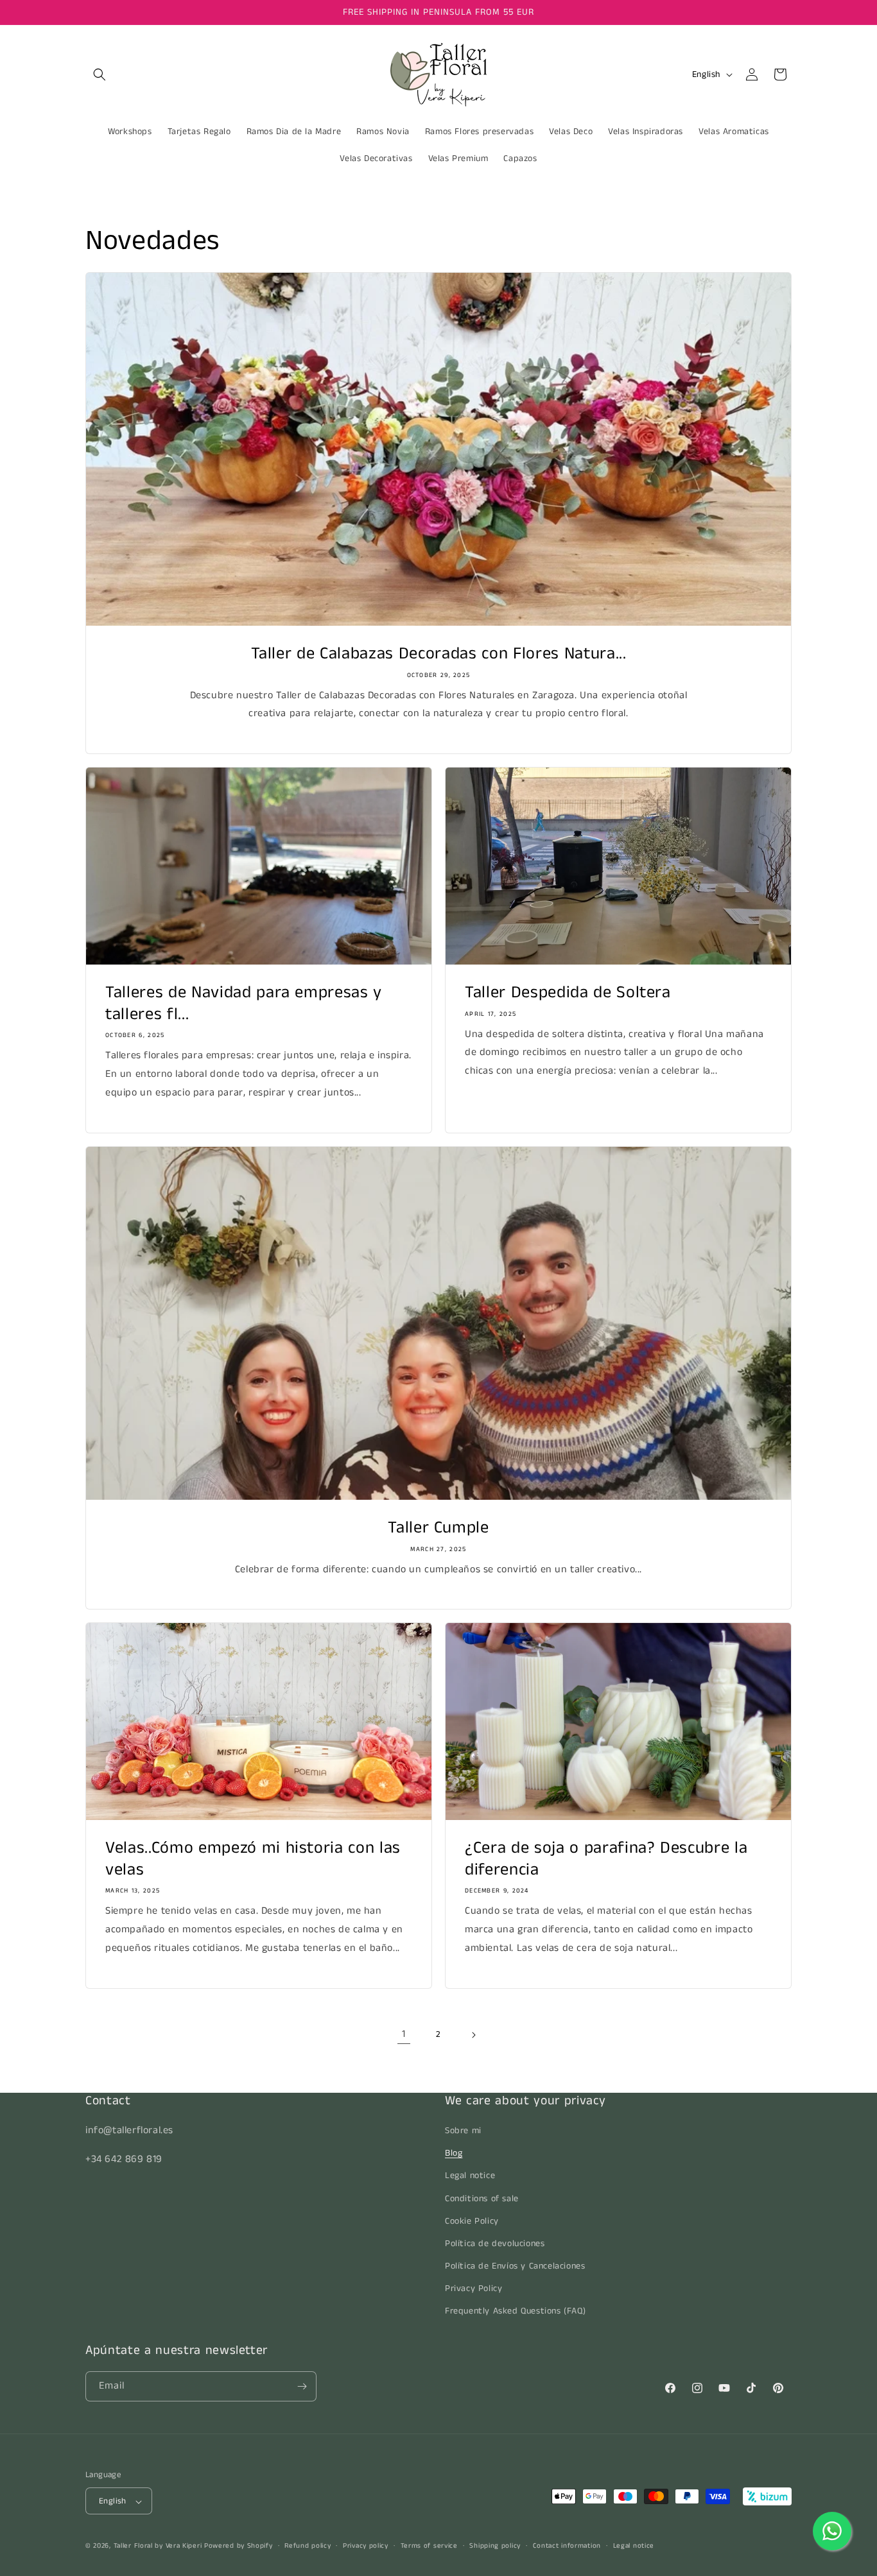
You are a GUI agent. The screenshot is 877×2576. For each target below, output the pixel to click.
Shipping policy (495, 2546)
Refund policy (308, 2546)
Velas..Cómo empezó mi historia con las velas (253, 1859)
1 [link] (404, 2034)
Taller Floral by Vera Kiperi (158, 2546)
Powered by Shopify (239, 2546)
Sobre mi (463, 2131)
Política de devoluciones (495, 2244)
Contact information (567, 2546)
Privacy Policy (473, 2289)
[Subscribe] (302, 2386)
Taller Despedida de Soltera (568, 993)
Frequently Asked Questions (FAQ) (515, 2312)
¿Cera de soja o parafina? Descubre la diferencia (606, 1859)
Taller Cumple (438, 1528)
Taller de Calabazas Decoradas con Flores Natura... (439, 654)
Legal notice (470, 2176)
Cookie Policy (472, 2221)
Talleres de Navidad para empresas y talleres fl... (244, 1003)
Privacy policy (366, 2546)
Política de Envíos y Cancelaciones (515, 2266)
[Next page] (473, 2035)
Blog (454, 2153)
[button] (100, 74)
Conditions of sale (482, 2199)
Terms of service (429, 2546)
